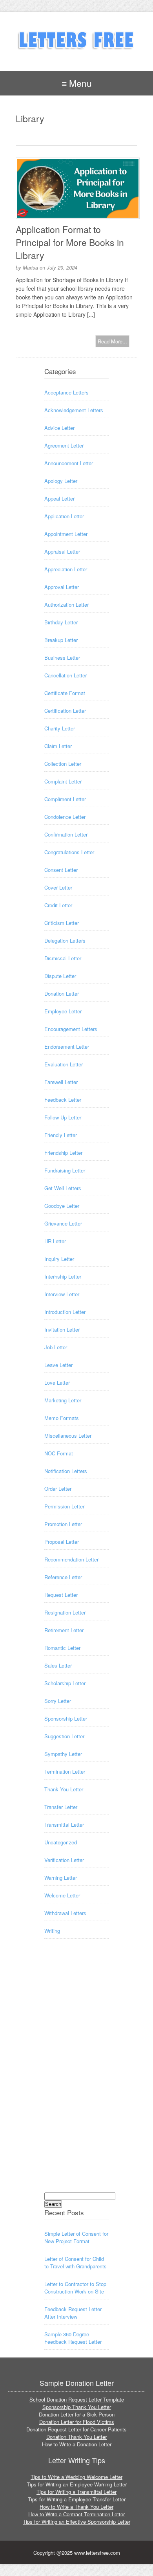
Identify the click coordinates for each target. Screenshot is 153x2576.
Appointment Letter (66, 534)
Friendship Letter (63, 1153)
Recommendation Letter (71, 1559)
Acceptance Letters (66, 392)
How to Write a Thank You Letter (76, 2507)
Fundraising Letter (65, 1170)
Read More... (112, 341)
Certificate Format (65, 693)
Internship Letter (63, 1276)
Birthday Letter (61, 622)
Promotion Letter (63, 1524)
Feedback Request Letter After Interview (73, 2313)
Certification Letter (65, 711)
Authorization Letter (66, 605)
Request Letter (61, 1595)
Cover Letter (58, 887)
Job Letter (56, 1347)
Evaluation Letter (64, 1064)
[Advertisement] (76, 2073)
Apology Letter (61, 481)
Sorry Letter (58, 1701)
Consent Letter (61, 870)
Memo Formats (62, 1418)
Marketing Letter (63, 1400)
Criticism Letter (62, 923)
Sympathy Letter (63, 1754)
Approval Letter (62, 587)
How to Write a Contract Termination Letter (76, 2514)
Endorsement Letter (67, 1047)
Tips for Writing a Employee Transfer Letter (77, 2499)
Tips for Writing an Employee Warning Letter (77, 2484)
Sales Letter (58, 1665)
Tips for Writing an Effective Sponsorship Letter (76, 2522)
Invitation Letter (62, 1329)
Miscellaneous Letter (68, 1436)
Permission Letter (64, 1506)
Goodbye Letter (62, 1206)
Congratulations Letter (69, 852)
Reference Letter (63, 1577)
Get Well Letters (63, 1188)
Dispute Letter (60, 976)
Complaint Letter (63, 781)
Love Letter (57, 1382)
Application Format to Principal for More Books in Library (70, 242)
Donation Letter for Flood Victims (77, 2422)
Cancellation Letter (66, 675)
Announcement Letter (69, 463)
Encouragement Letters (71, 1029)
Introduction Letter (65, 1312)
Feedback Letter (63, 1100)
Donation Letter (62, 994)
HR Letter (55, 1241)
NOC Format (59, 1453)
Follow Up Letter (63, 1117)
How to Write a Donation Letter (77, 2444)
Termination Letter (65, 1771)
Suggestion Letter (64, 1736)
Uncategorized (61, 1842)
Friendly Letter (61, 1135)
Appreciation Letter (66, 569)
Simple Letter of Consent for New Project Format (76, 2237)
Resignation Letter (65, 1612)
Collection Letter (63, 764)
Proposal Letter (62, 1542)
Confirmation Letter (66, 834)
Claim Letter (58, 746)
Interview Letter (62, 1294)
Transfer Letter (61, 1807)
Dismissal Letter (63, 958)
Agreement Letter (64, 445)
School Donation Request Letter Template (77, 2399)
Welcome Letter (62, 1895)
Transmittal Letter (64, 1825)
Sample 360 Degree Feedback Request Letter (73, 2338)
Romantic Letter (62, 1648)
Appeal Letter (59, 498)
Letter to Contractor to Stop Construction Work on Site (75, 2288)
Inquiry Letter (59, 1259)
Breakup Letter (61, 640)
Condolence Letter (65, 817)
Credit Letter (58, 905)
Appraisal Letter (62, 551)
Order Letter (58, 1489)
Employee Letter (63, 1011)
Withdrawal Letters (65, 1913)
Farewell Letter (61, 1082)
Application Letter (64, 516)
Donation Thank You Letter (76, 2437)
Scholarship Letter (65, 1683)
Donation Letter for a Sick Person (77, 2414)
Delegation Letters (65, 940)
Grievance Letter (63, 1223)
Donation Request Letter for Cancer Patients (76, 2429)
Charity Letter (60, 728)
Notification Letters (66, 1471)
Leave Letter (58, 1365)
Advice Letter (59, 428)
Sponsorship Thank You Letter (77, 2407)
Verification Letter (64, 1860)
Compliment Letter (65, 799)
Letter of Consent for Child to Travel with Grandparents (76, 2262)
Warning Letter (61, 1878)
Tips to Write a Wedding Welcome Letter (76, 2477)
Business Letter (62, 658)
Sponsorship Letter (66, 1718)
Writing (52, 1931)
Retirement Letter (64, 1630)
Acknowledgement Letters (74, 410)
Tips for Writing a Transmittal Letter (76, 2492)
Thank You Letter (64, 1789)
